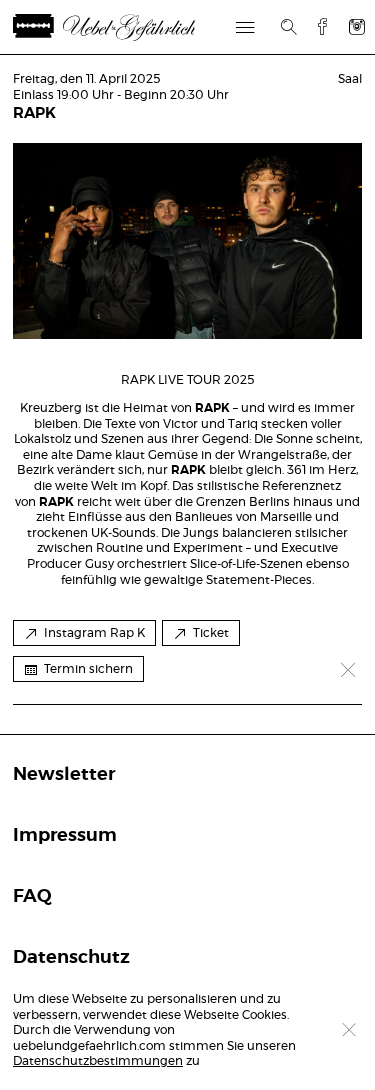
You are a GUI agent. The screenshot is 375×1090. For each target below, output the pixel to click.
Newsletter (64, 775)
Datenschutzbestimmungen (98, 1061)
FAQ (32, 897)
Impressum (65, 836)
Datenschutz (71, 958)
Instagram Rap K (94, 633)
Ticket (211, 633)
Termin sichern (88, 669)
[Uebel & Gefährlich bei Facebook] (315, 26)
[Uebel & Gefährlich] (128, 27)
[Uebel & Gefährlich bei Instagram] (357, 26)
